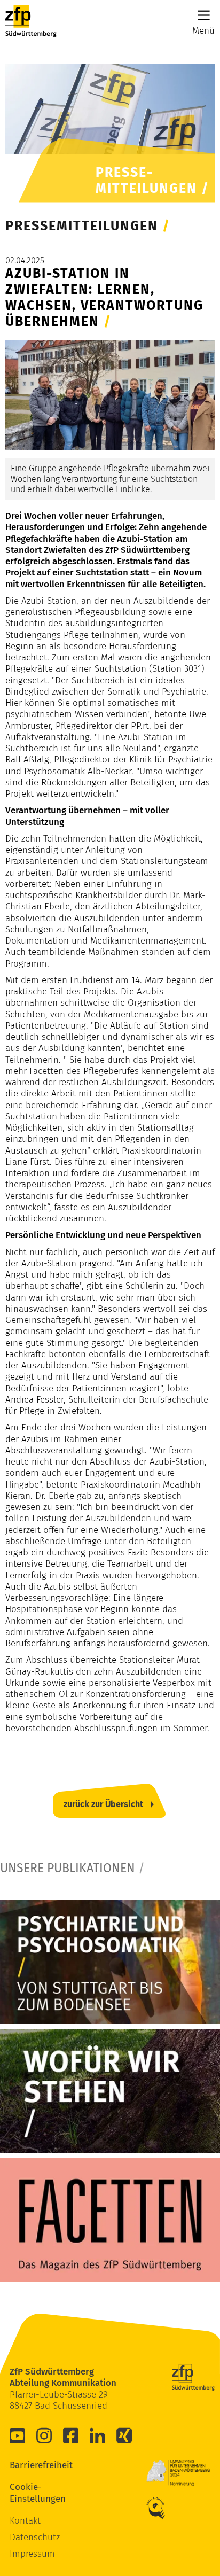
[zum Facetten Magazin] (110, 2220)
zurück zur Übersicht (103, 1804)
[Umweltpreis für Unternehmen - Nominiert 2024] (178, 2473)
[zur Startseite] (31, 21)
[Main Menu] (204, 15)
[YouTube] (18, 2435)
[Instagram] (44, 2435)
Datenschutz (35, 2537)
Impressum (32, 2554)
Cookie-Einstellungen (26, 2493)
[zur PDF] (110, 1962)
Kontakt (25, 2521)
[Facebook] (71, 2435)
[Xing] (124, 2435)
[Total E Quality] (162, 2508)
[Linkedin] (98, 2435)
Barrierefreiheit (26, 2465)
